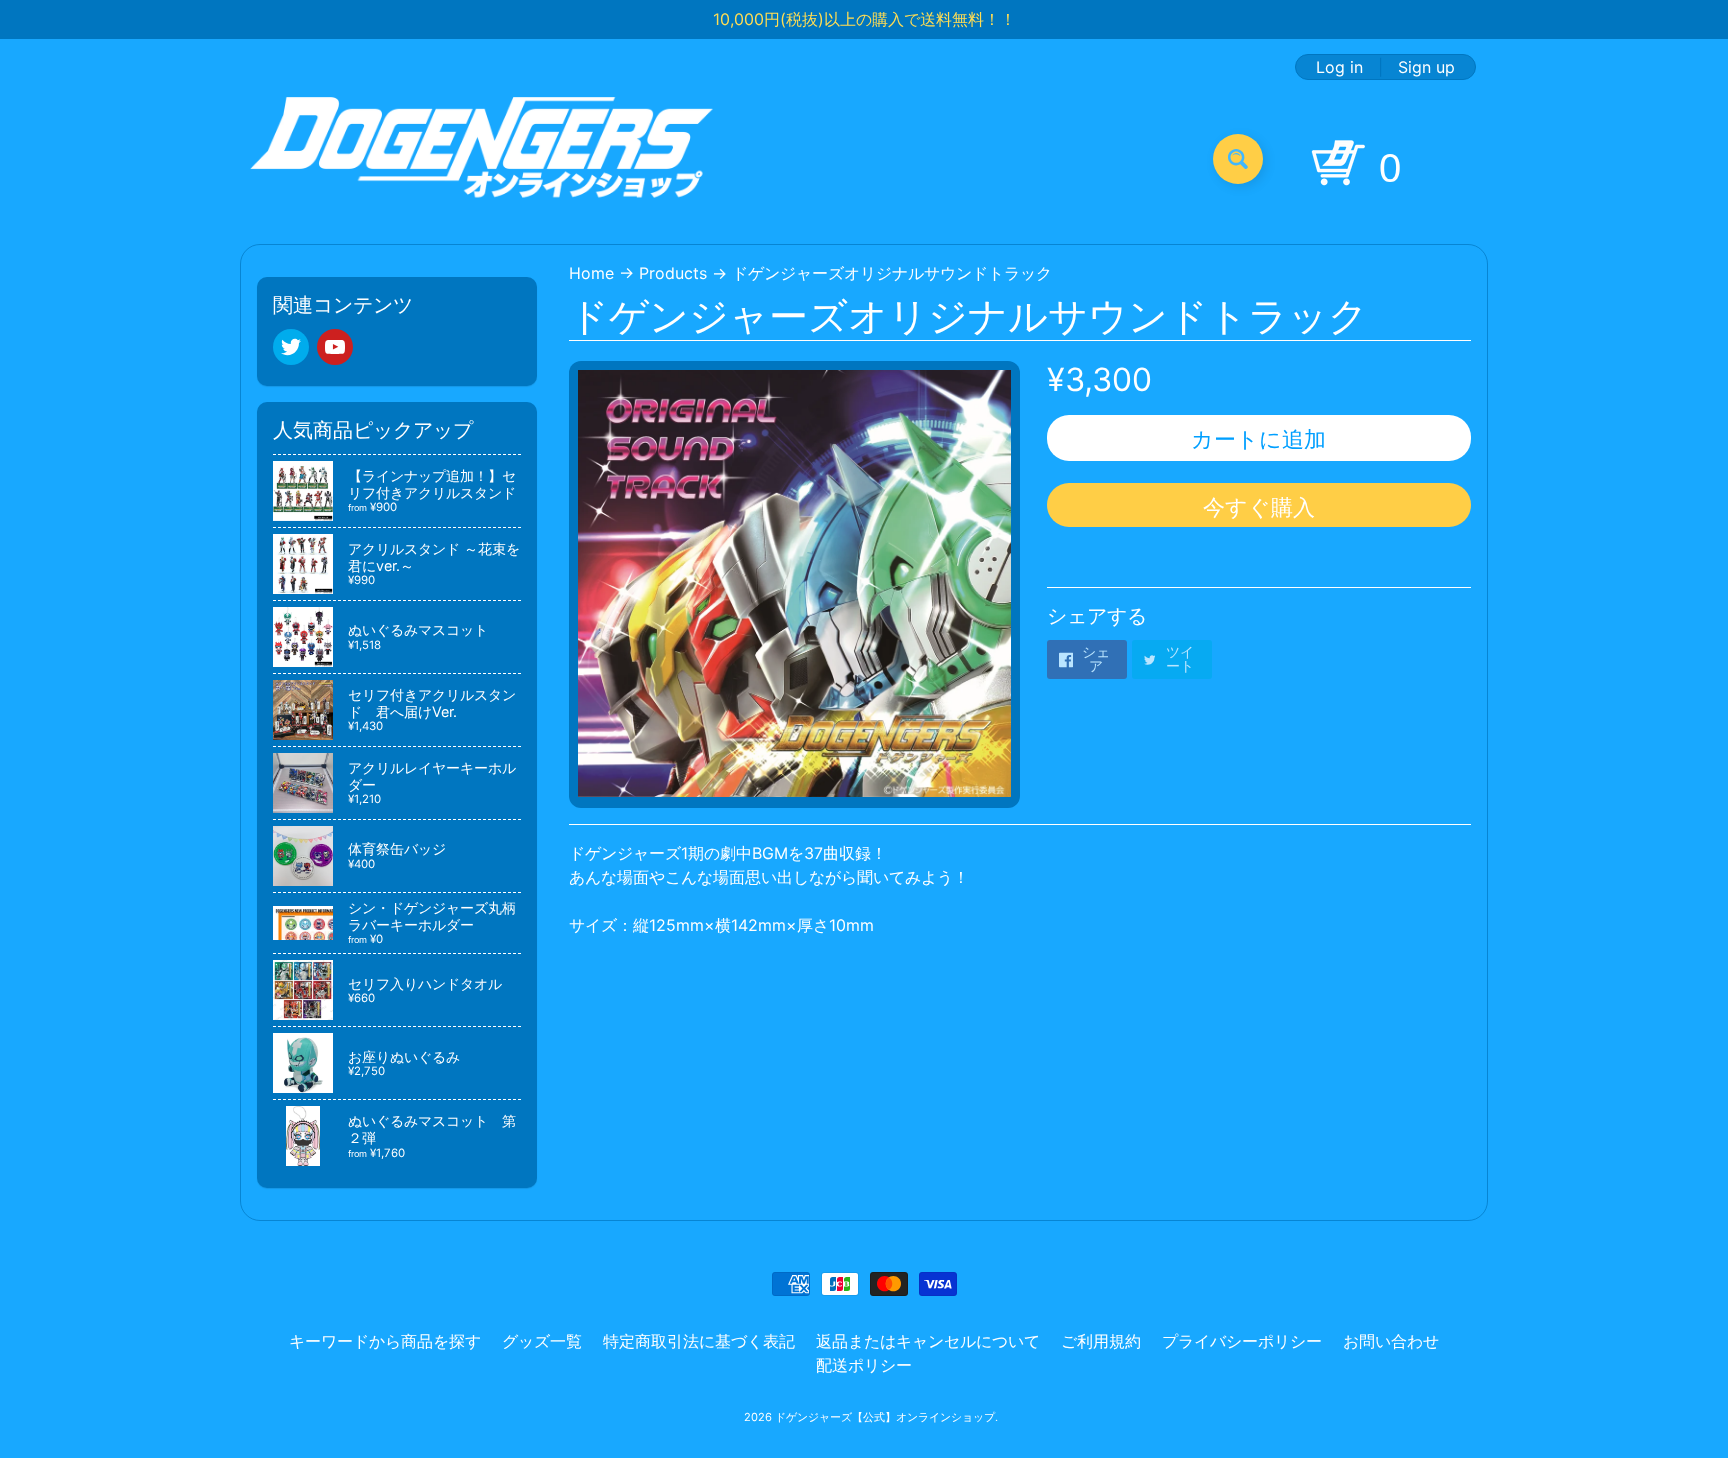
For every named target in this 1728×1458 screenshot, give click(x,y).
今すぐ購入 (1259, 507)
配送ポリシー (864, 1365)
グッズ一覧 (542, 1341)
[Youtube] (335, 347)
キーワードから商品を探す (385, 1341)
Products (673, 273)
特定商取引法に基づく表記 (699, 1341)
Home (591, 273)
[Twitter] (291, 347)
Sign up (1426, 67)
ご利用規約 (1101, 1341)
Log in (1339, 67)
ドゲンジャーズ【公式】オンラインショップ (885, 1417)
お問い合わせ (1391, 1341)
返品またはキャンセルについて (928, 1341)
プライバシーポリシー (1242, 1341)
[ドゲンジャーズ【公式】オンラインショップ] (482, 158)
